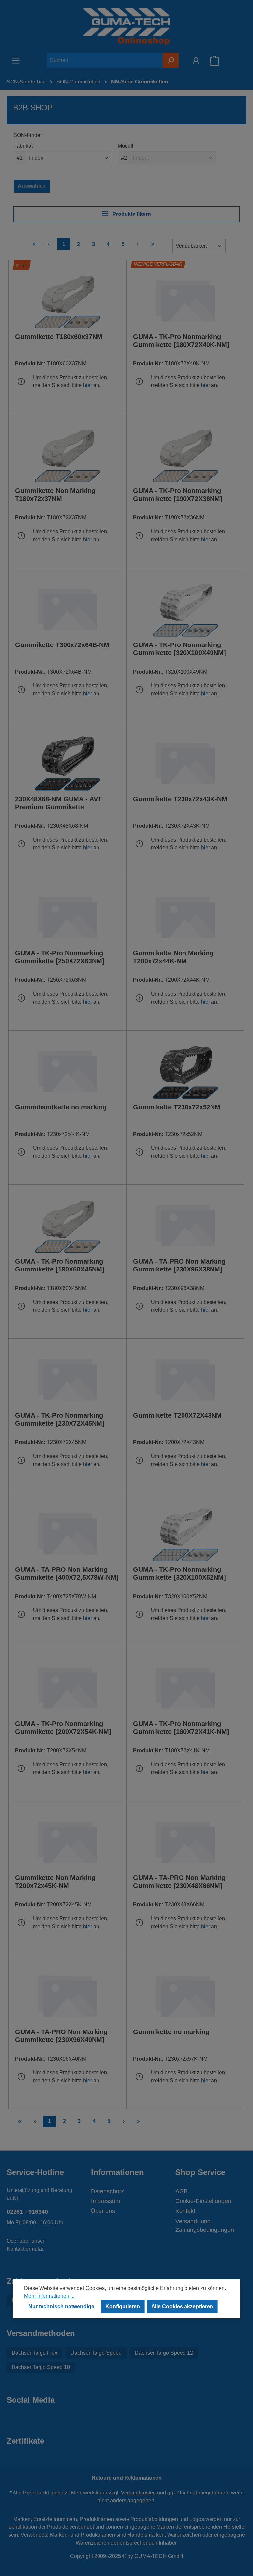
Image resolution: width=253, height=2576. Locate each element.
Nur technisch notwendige (61, 2307)
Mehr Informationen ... (49, 2296)
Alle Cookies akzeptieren (182, 2307)
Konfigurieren (123, 2307)
